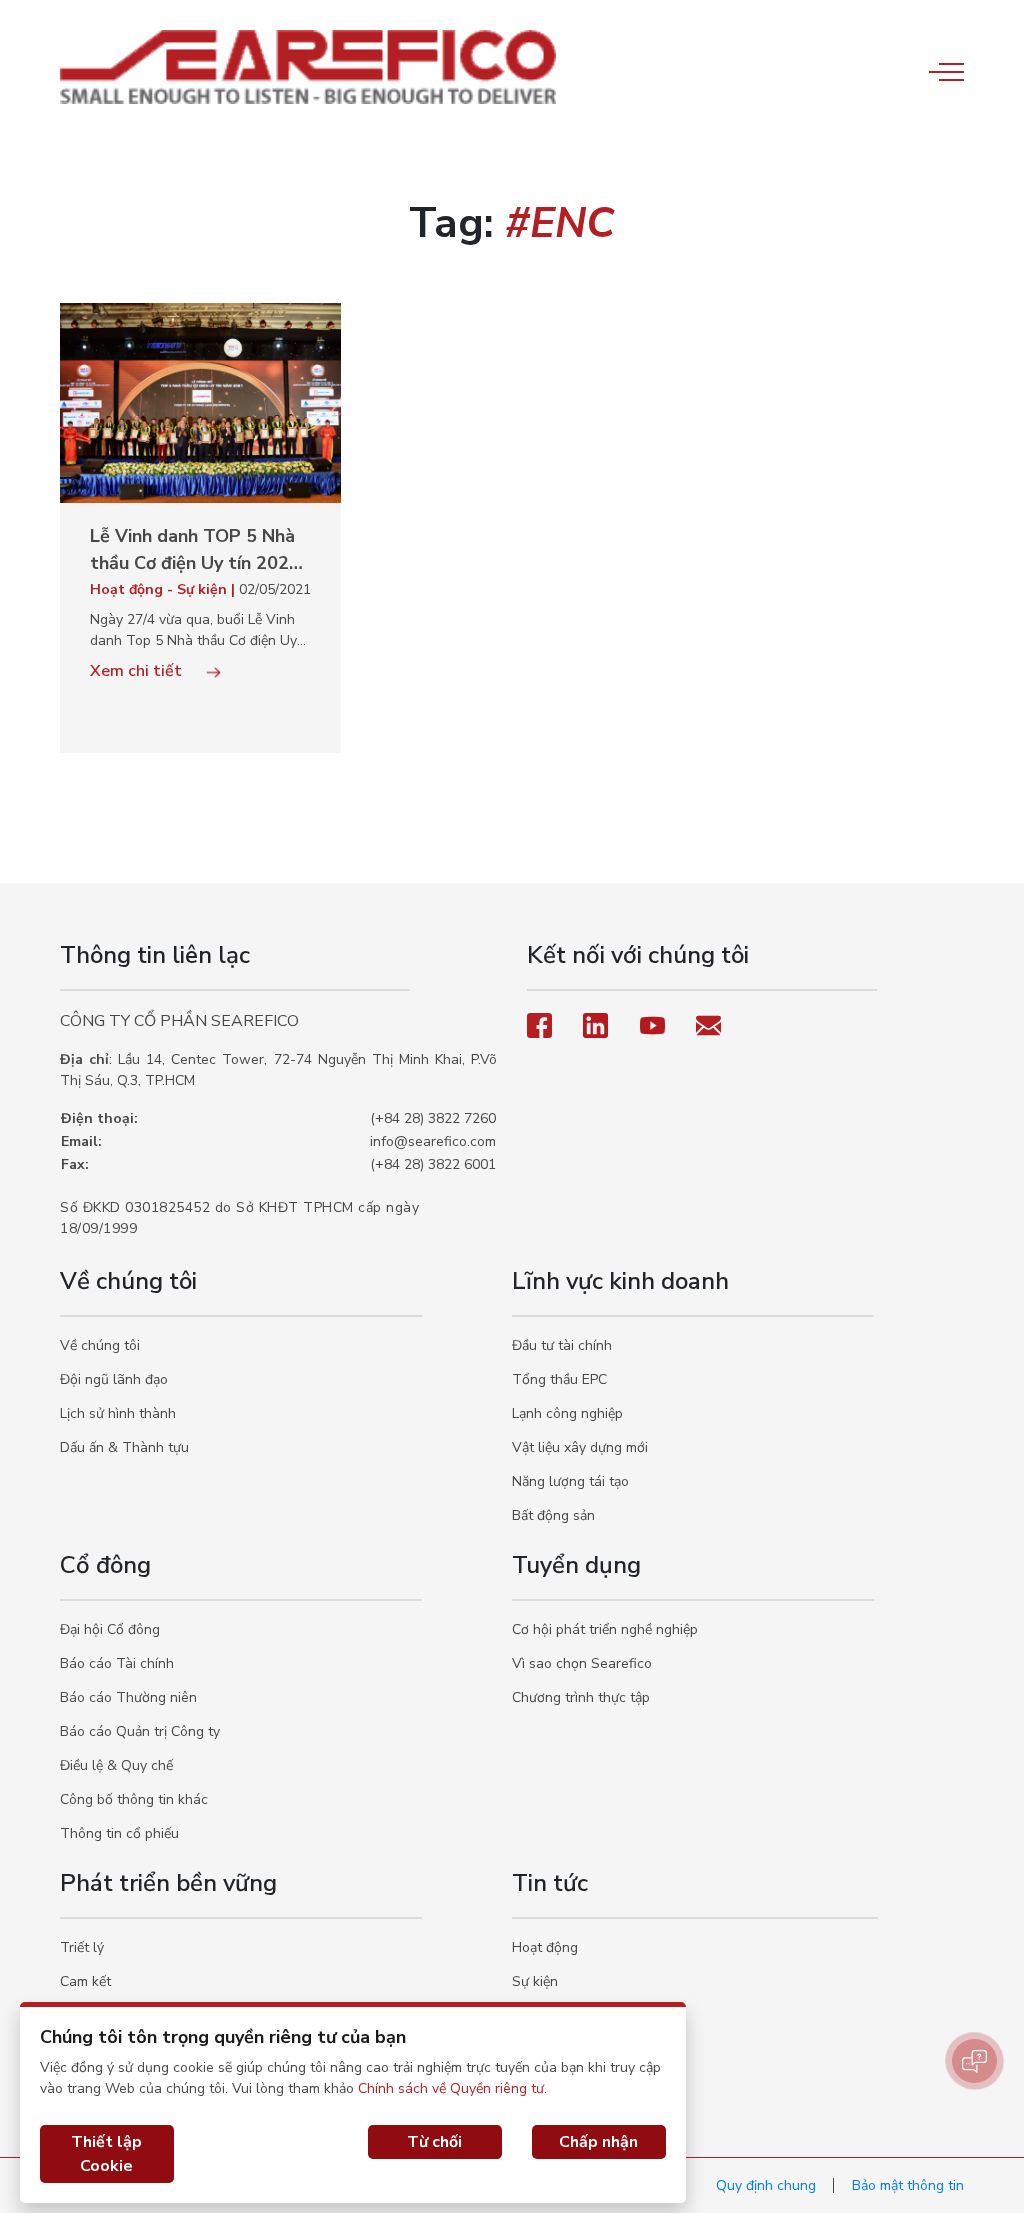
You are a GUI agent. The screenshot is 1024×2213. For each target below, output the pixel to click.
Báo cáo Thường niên (128, 1697)
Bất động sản (553, 1515)
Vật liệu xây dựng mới (580, 1447)
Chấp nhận (598, 2142)
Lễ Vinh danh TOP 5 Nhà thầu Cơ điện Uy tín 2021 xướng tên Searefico (195, 550)
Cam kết (85, 1981)
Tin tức (550, 1883)
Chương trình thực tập (581, 1697)
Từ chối (434, 2142)
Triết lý (82, 1947)
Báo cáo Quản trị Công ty (140, 1731)
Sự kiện (535, 1981)
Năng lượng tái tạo (570, 1481)
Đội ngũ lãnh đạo (114, 1379)
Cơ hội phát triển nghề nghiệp (605, 1629)
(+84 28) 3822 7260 (433, 1118)
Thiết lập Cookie (106, 2154)
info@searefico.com (433, 1141)
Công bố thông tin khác (134, 1799)
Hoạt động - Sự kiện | (164, 589)
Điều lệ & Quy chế (116, 1765)
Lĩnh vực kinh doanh (620, 1281)
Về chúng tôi (128, 1281)
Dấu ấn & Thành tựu (124, 1447)
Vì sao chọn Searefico (582, 1663)
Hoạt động (545, 1947)
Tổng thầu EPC (559, 1379)
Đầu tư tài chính (562, 1345)
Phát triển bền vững (168, 1883)
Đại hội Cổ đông (110, 1629)
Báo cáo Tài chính (117, 1663)
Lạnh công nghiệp (567, 1413)
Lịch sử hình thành (118, 1413)
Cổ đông (105, 1565)
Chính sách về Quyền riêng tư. (452, 2088)
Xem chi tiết (138, 671)
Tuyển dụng (576, 1565)
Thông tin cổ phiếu (119, 1833)
